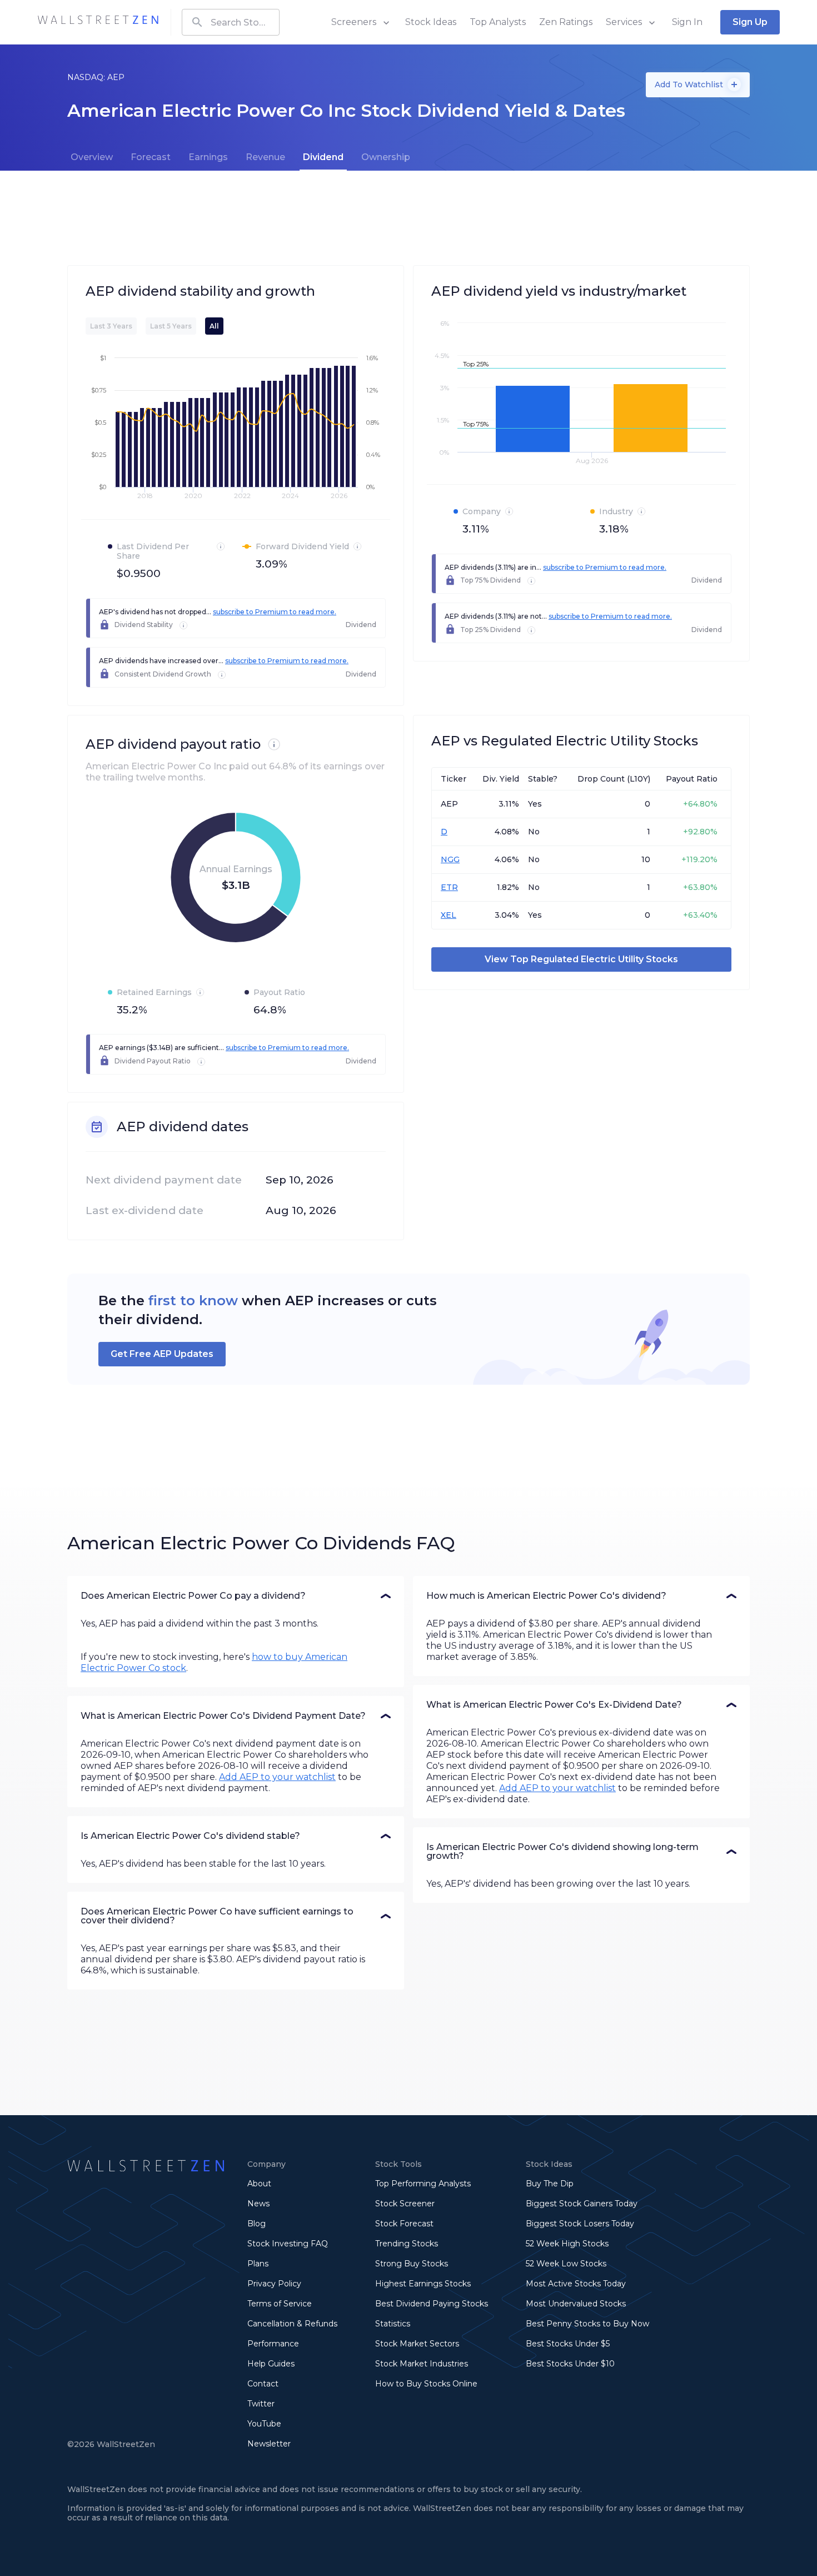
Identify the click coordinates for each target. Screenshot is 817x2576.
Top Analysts (498, 22)
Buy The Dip (550, 2184)
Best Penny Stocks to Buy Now (587, 2324)
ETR (449, 887)
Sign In (687, 22)
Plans (258, 2264)
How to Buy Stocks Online (426, 2384)
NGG (450, 859)
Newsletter (269, 2444)
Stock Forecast (404, 2224)
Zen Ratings (566, 22)
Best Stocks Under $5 (568, 2344)
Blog (256, 2224)
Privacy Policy (274, 2284)
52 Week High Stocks (567, 2244)
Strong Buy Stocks (412, 2264)
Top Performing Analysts (423, 2184)
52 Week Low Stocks (566, 2264)
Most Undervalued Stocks (576, 2304)
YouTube (264, 2424)
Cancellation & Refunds (292, 2324)
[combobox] (231, 22)
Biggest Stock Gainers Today (582, 2204)
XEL (449, 915)
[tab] (92, 157)
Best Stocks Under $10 (570, 2364)
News (258, 2204)
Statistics (393, 2324)
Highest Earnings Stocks (423, 2284)
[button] (236, 1596)
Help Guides (271, 2364)
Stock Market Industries (422, 2364)
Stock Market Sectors (417, 2344)
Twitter (261, 2404)
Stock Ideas (431, 22)
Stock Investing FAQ (288, 2244)
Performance (273, 2344)
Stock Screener (405, 2204)
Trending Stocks (407, 2244)
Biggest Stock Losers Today (580, 2224)
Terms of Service (280, 2304)
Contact (263, 2384)
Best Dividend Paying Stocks (432, 2304)
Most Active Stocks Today (576, 2284)
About (259, 2184)
